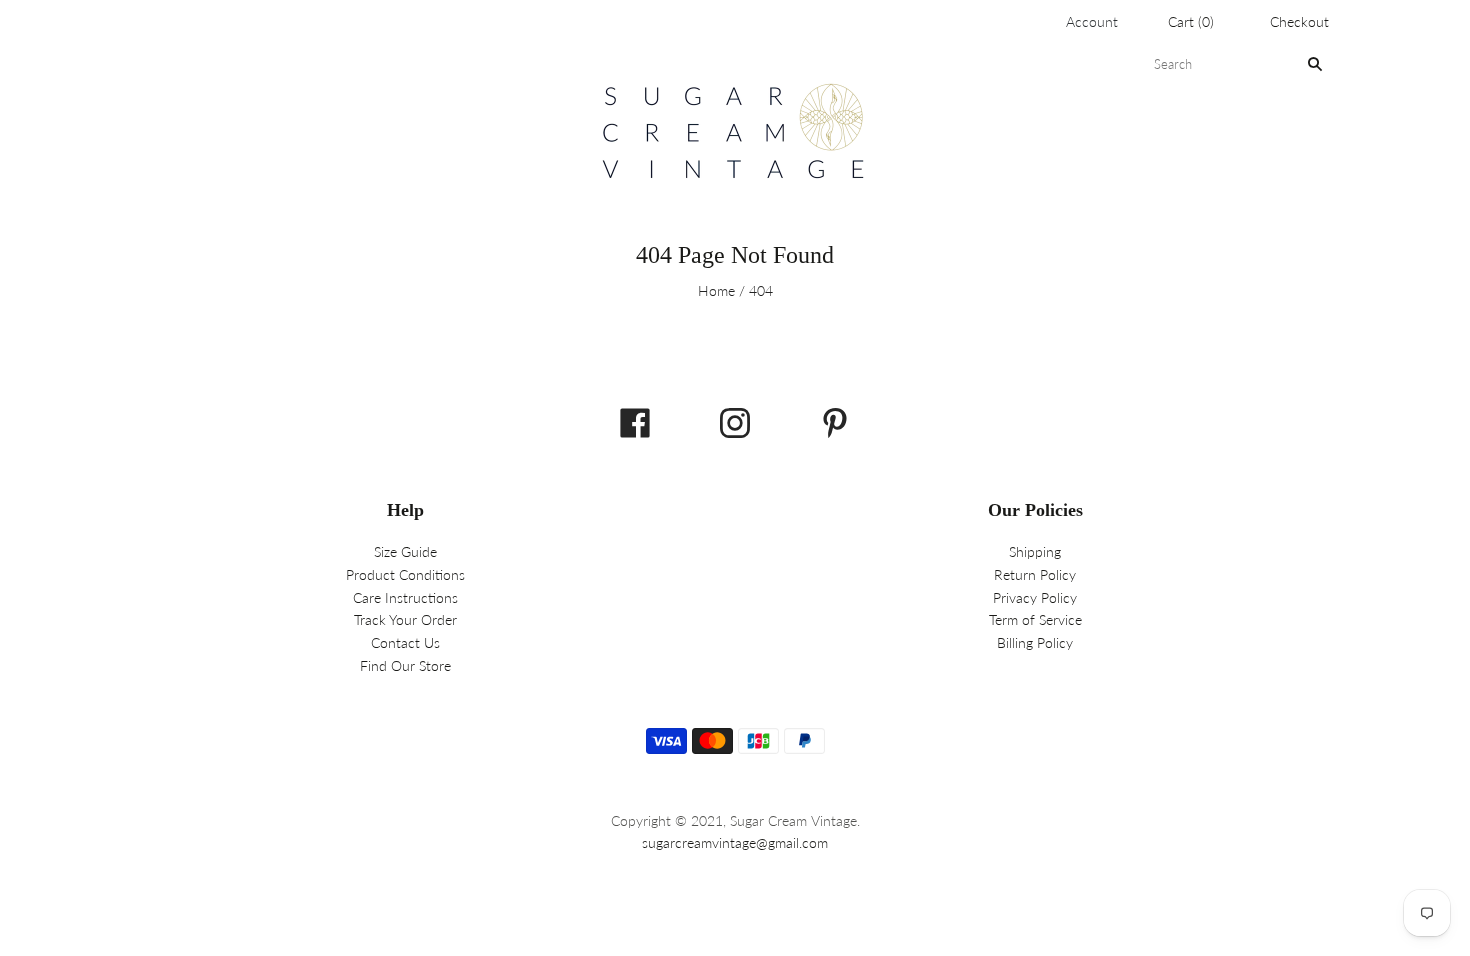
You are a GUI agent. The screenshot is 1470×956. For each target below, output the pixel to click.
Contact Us (405, 642)
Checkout (1299, 21)
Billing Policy (1035, 642)
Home (716, 290)
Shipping (1035, 551)
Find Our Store (405, 665)
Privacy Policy (1035, 597)
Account (1092, 21)
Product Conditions (405, 574)
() (1191, 21)
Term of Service (1035, 619)
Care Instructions (405, 597)
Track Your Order (405, 619)
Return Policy (1035, 574)
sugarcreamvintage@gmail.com (735, 842)
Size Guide (405, 551)
